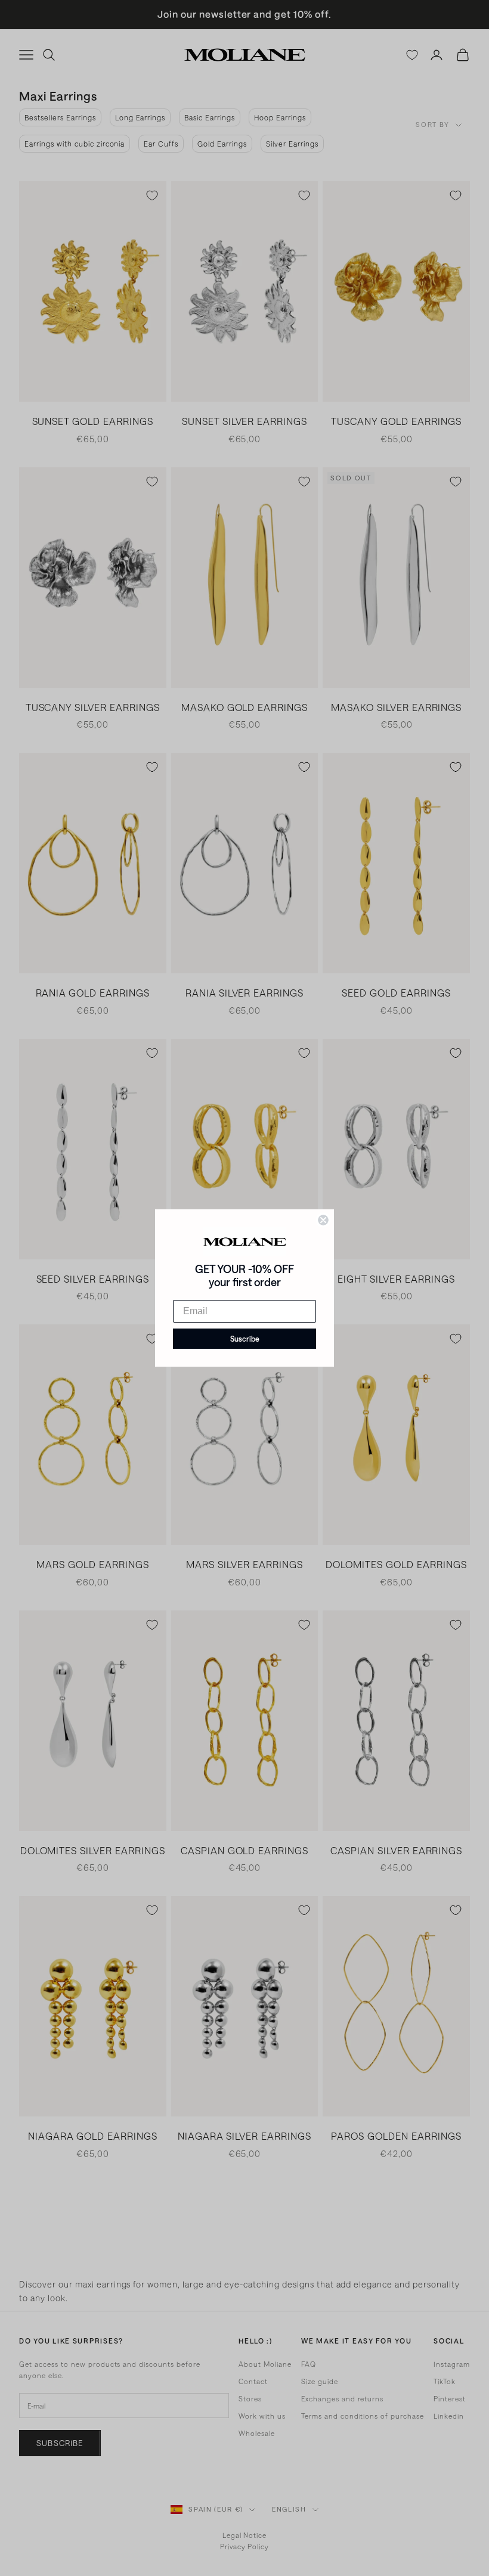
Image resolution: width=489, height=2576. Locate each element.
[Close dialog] (323, 1220)
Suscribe (245, 1339)
